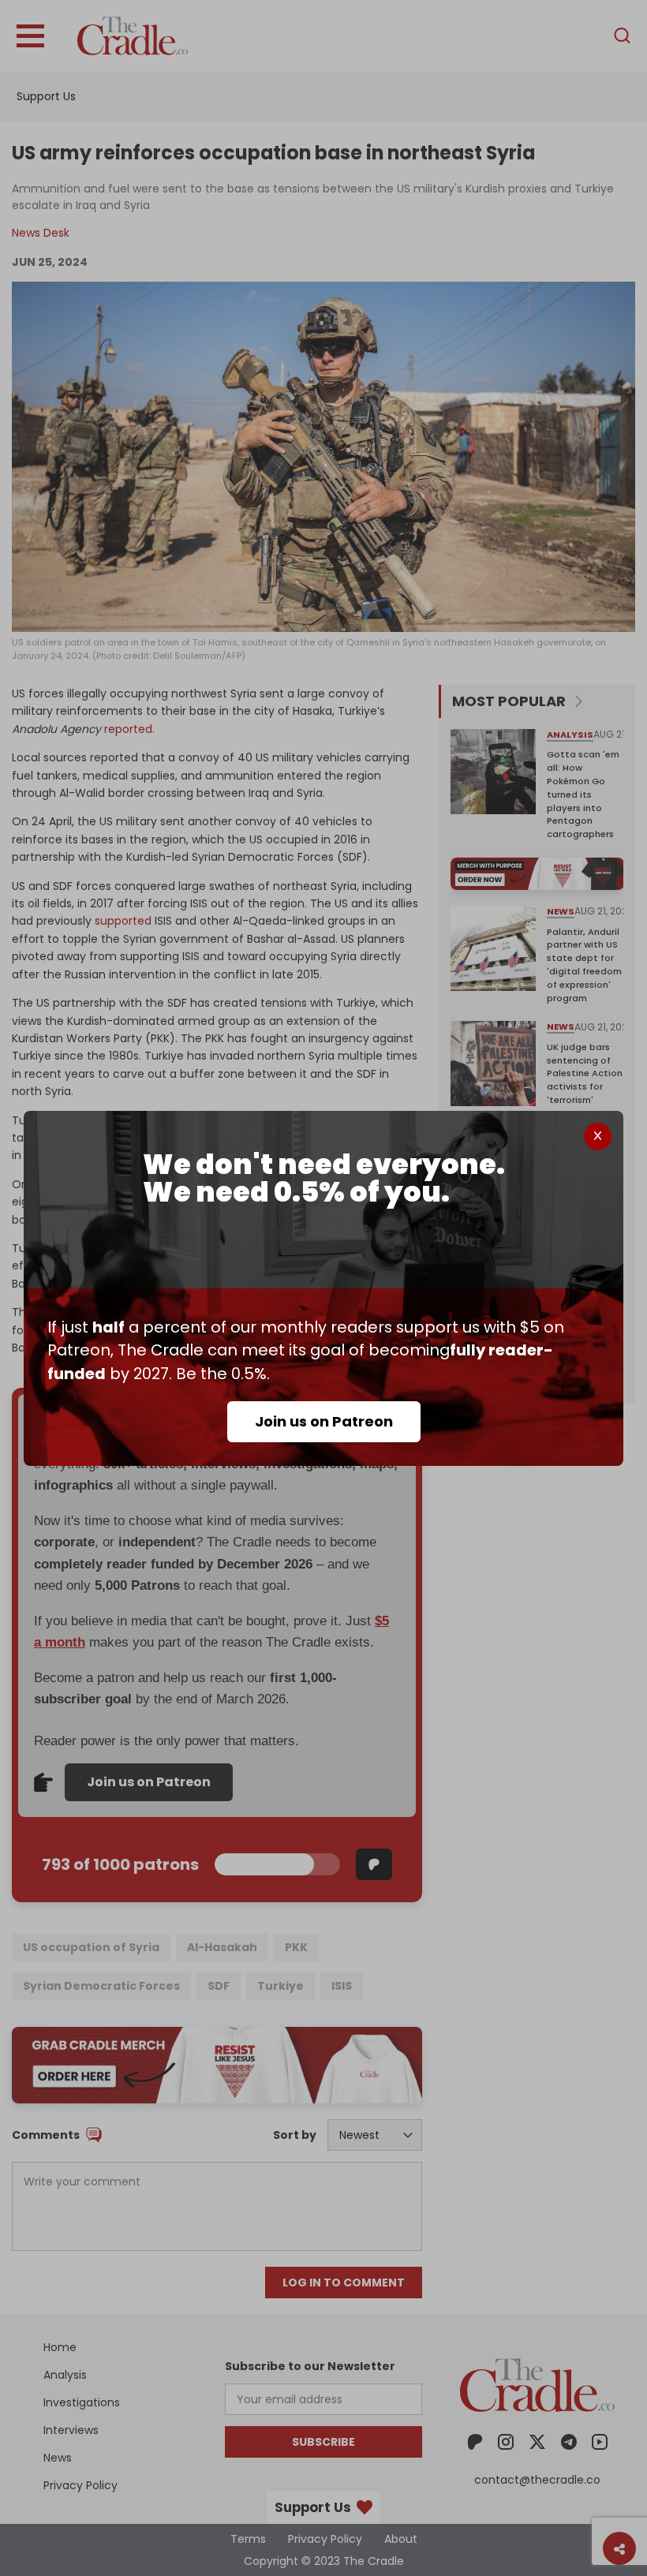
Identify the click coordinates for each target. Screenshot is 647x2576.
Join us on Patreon (324, 1421)
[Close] (598, 1137)
